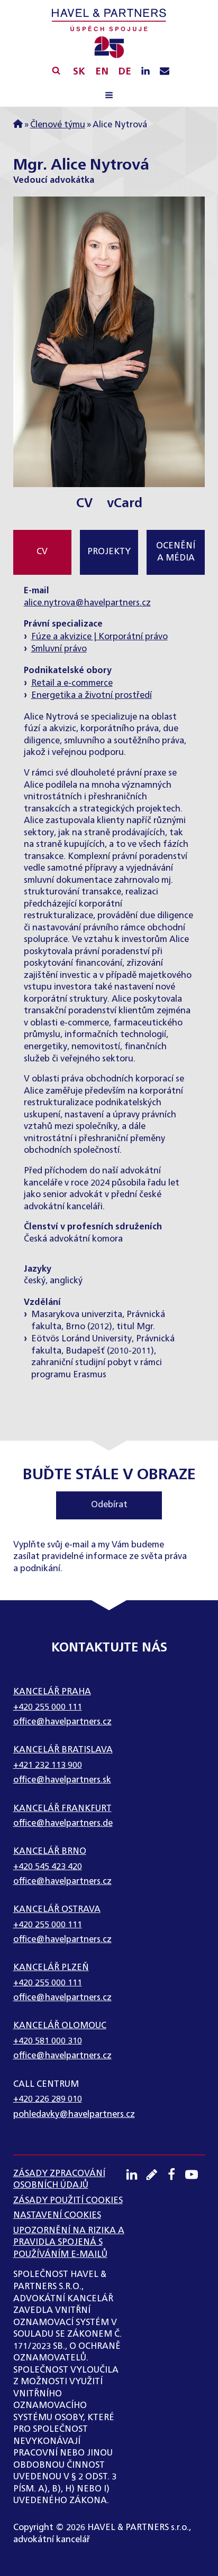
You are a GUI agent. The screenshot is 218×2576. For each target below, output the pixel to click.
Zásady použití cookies (68, 2201)
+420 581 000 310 (48, 2041)
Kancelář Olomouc (60, 2026)
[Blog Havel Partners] (156, 2174)
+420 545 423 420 (48, 1867)
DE (125, 72)
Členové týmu (58, 125)
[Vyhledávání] (56, 70)
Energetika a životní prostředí (92, 696)
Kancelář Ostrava (57, 1910)
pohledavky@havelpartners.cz (74, 2115)
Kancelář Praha (52, 1692)
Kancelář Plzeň (51, 1968)
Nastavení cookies (57, 2215)
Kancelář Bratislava (63, 1750)
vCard (125, 504)
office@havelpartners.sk (62, 1780)
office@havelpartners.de (63, 1823)
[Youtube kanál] (195, 2174)
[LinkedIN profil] (146, 72)
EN (102, 72)
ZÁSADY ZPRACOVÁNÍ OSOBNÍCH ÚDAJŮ (59, 2180)
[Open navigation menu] (109, 97)
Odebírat (109, 1505)
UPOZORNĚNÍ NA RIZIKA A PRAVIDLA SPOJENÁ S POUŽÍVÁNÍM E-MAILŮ (69, 2243)
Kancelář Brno (50, 1851)
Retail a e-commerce (72, 683)
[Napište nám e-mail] (165, 72)
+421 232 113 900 (48, 1765)
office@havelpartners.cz (62, 1722)
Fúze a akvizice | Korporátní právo (99, 637)
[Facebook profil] (175, 2174)
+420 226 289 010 (48, 2099)
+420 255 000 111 (48, 1707)
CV (84, 504)
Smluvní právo (59, 649)
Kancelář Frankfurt (62, 1809)
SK (79, 72)
